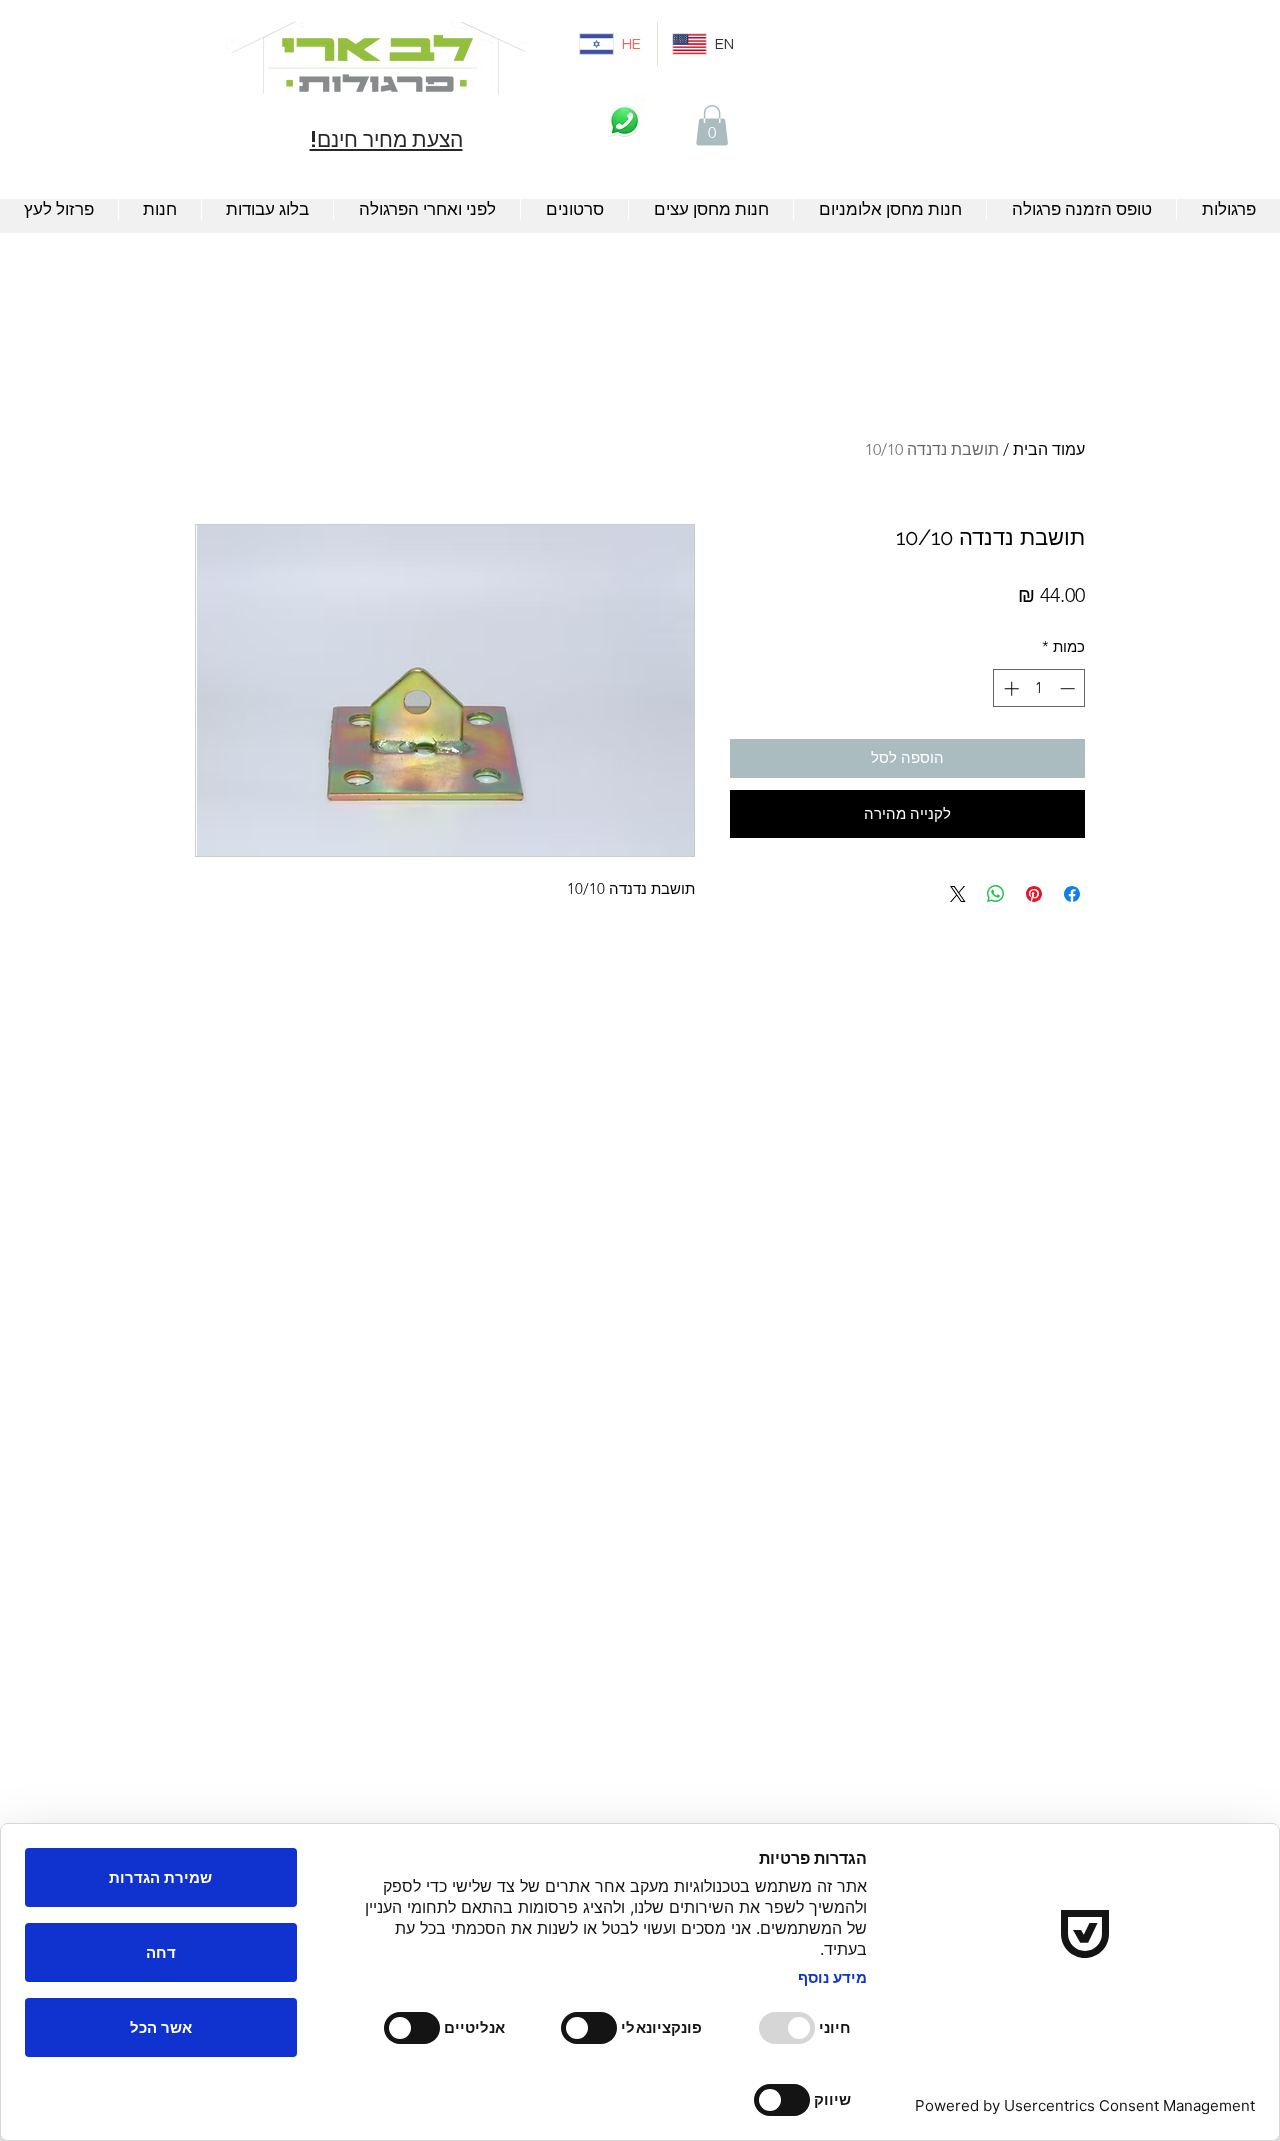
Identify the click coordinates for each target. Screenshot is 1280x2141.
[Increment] (1009, 688)
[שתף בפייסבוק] (1072, 894)
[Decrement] (1069, 688)
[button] (712, 125)
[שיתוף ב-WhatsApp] (996, 894)
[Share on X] (958, 894)
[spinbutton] (1039, 688)
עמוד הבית (1049, 449)
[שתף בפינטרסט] (1034, 894)
